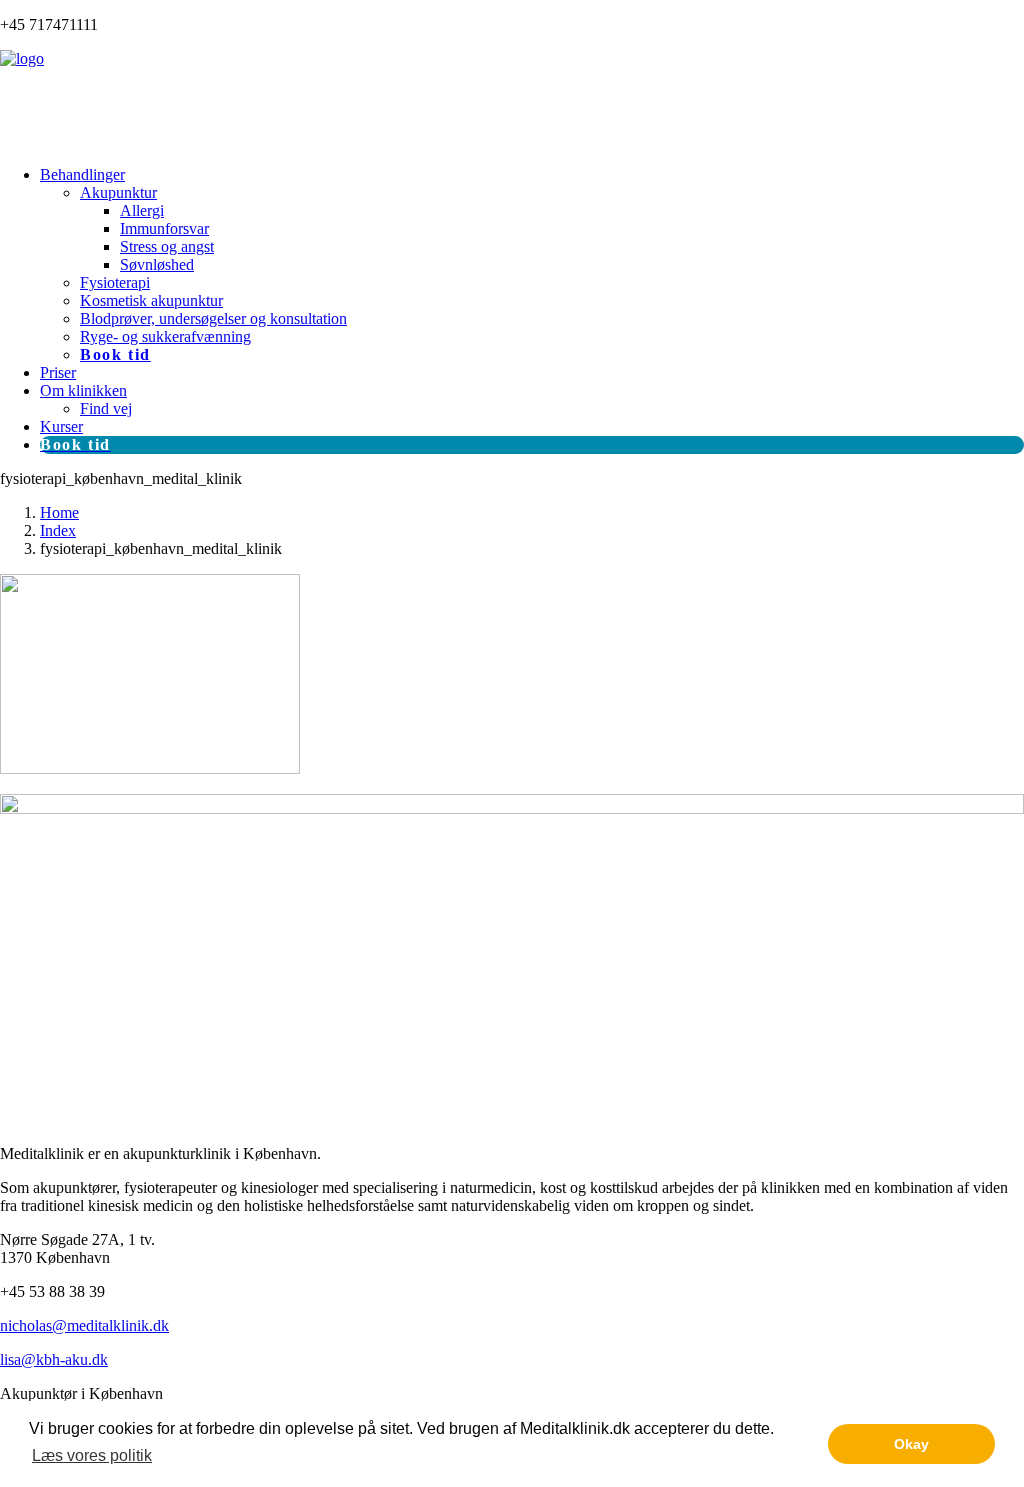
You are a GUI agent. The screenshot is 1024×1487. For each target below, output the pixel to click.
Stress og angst (167, 246)
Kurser (61, 426)
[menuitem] (532, 265)
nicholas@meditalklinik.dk (84, 1325)
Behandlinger (82, 174)
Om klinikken (83, 390)
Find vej (106, 408)
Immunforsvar (164, 228)
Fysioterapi (115, 282)
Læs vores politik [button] (92, 1455)
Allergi (142, 210)
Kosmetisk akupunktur (151, 300)
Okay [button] (911, 1444)
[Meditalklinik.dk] (512, 100)
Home (59, 512)
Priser (58, 372)
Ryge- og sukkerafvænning (165, 336)
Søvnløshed (157, 264)
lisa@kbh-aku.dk (54, 1359)
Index (58, 530)
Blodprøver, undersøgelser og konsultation (213, 318)
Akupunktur (118, 192)
